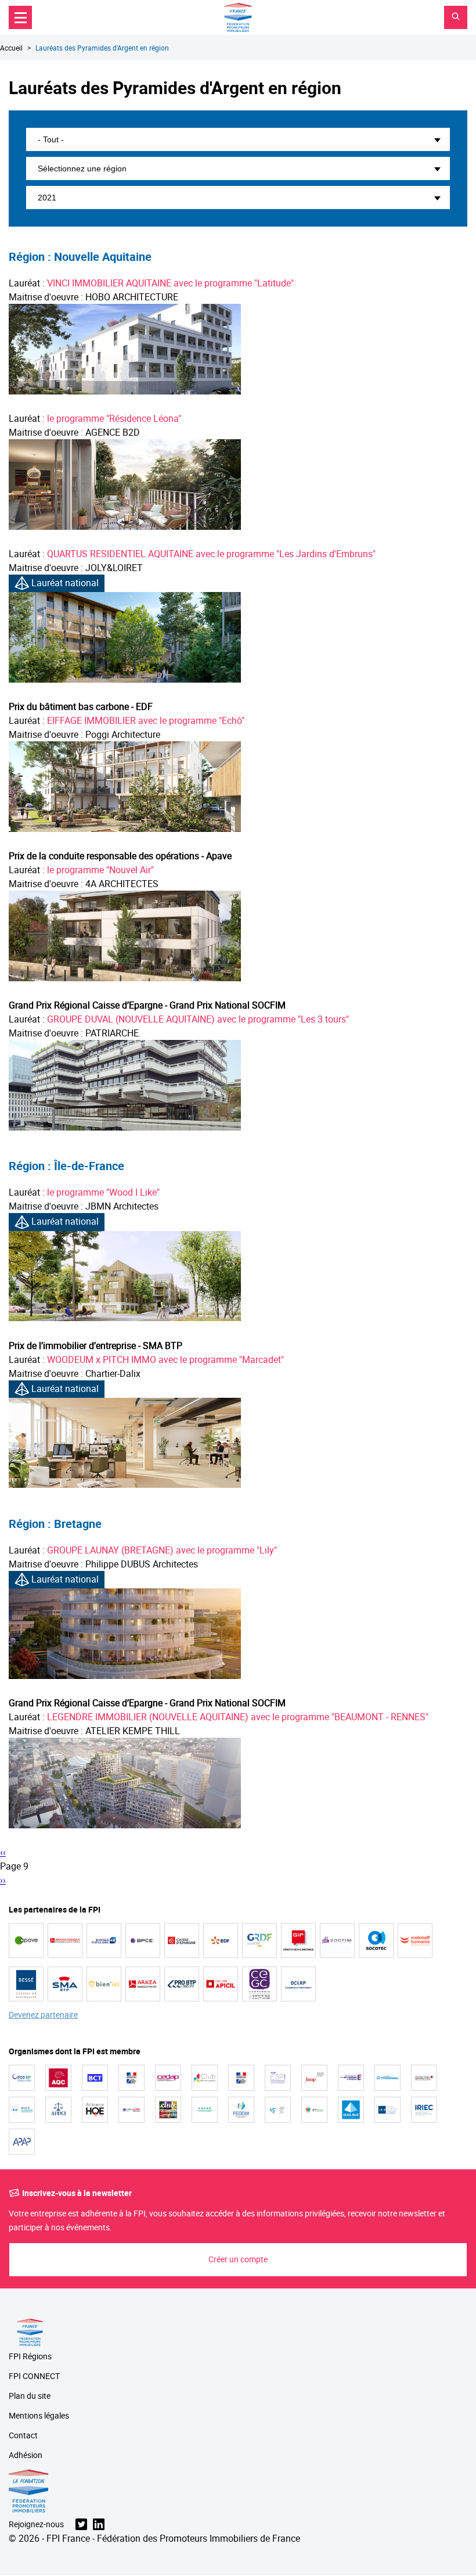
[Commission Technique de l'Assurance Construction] (241, 2078)
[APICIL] (221, 1984)
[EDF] (221, 1940)
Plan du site (30, 2396)
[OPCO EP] (22, 2078)
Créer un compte (238, 2259)
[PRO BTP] (182, 1984)
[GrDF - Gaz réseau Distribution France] (259, 1940)
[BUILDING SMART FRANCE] (131, 2110)
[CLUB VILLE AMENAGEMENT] (205, 2078)
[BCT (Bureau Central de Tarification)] (95, 2078)
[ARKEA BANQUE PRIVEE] (143, 1984)
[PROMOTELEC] (387, 2078)
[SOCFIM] (337, 1940)
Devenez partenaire (43, 2015)
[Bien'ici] (104, 1984)
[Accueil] (238, 17)
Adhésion (26, 2455)
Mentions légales (39, 2416)
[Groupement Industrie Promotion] (298, 1940)
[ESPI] (278, 2078)
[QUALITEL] (424, 2078)
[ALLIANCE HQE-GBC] (95, 2110)
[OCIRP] (298, 1984)
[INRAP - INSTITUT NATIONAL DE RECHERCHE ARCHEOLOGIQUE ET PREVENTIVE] (314, 2078)
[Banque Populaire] (104, 1940)
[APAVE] (26, 1940)
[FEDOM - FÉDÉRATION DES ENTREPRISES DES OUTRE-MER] (241, 2110)
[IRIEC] (424, 2110)
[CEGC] (259, 1984)
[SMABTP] (65, 1984)
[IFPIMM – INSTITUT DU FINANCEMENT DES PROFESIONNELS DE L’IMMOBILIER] (314, 2110)
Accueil (11, 48)
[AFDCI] (58, 2110)
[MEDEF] (351, 2078)
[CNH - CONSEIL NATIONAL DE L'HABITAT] (131, 2078)
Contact (23, 2436)
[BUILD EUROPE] (22, 2110)
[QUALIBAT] (351, 2110)
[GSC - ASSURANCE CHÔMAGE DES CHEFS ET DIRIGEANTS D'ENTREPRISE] (278, 2110)
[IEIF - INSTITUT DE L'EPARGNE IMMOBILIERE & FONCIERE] (387, 2110)
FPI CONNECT (34, 2376)
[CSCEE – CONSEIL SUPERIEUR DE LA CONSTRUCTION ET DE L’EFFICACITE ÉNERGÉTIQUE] (205, 2110)
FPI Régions (30, 2357)
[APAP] (22, 2142)
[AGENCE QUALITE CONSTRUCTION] (58, 2078)
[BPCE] (143, 1940)
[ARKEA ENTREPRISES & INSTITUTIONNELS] (65, 1940)
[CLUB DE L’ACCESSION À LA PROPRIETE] (168, 2110)
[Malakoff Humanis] (415, 1940)
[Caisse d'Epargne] (182, 1940)
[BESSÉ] (26, 1984)
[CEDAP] (168, 2078)
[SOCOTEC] (376, 1940)
